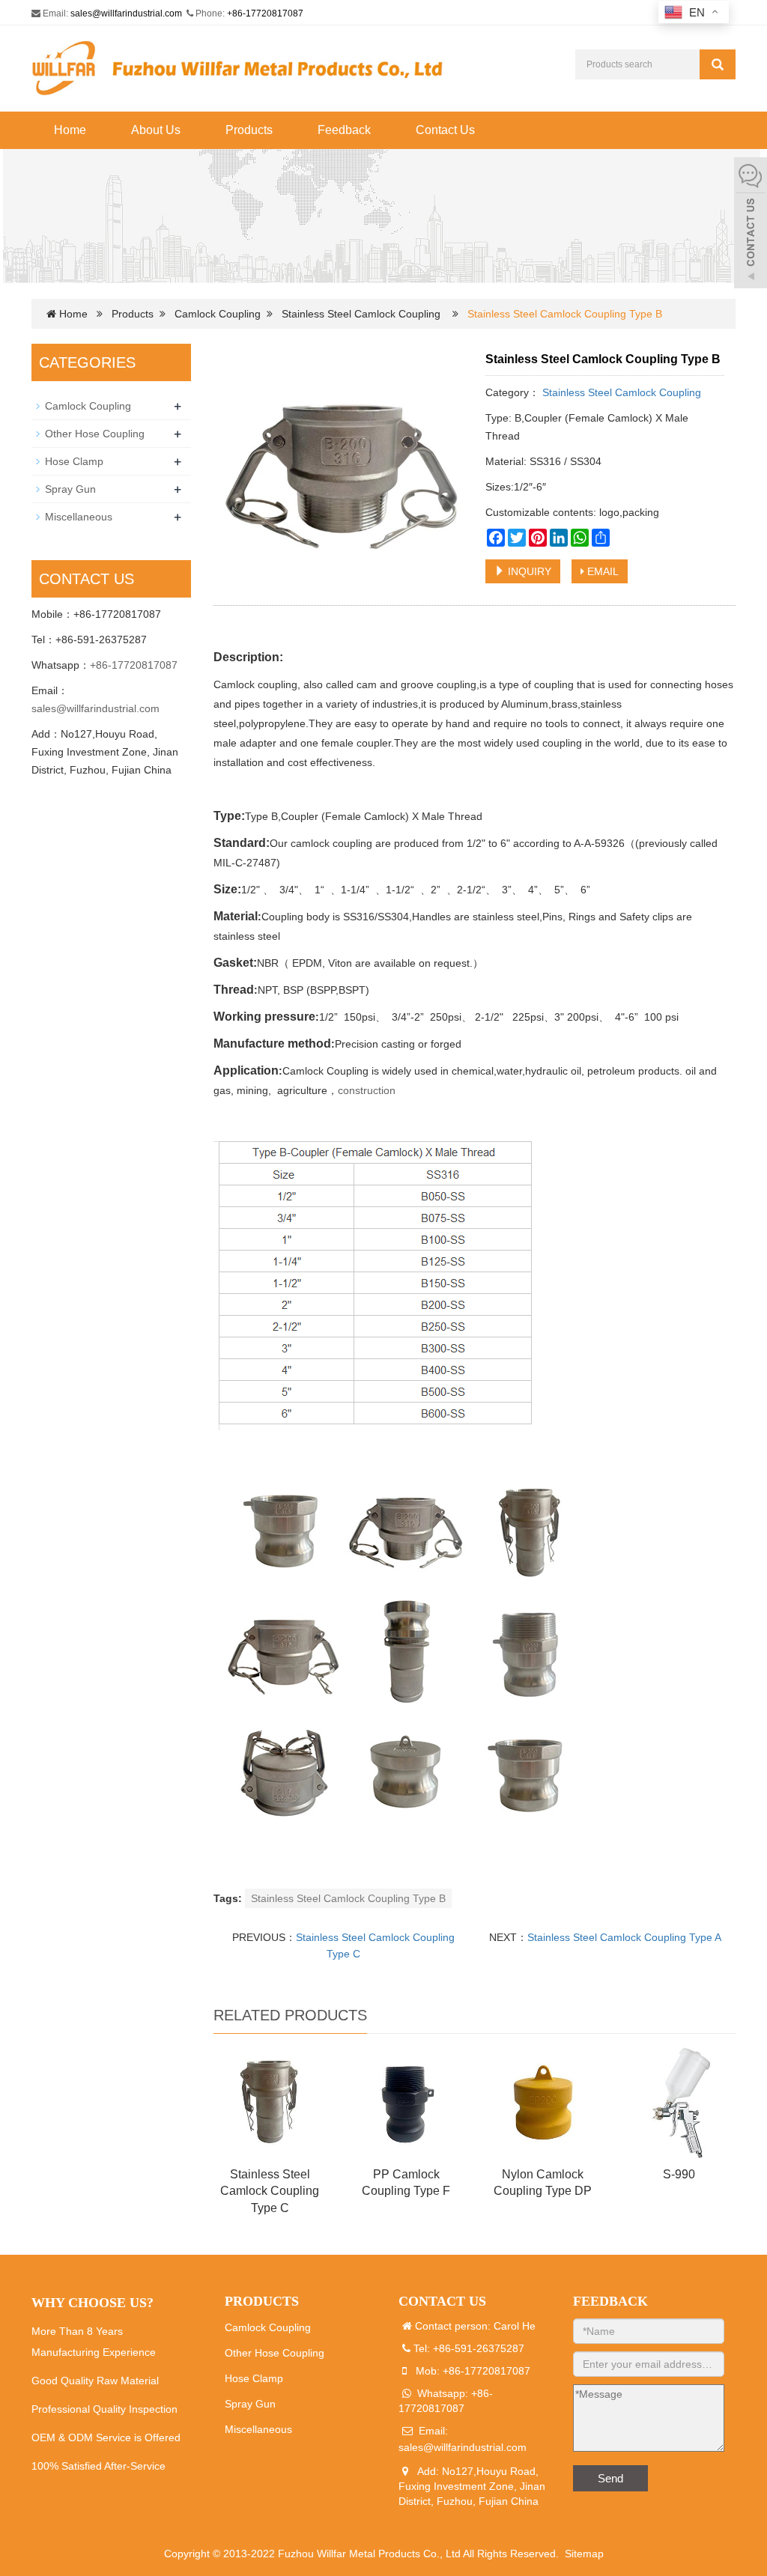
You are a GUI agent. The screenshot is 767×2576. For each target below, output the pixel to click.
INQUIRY (528, 571)
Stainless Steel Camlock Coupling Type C (270, 2191)
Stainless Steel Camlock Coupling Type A (624, 1937)
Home (70, 130)
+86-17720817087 (265, 13)
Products (249, 130)
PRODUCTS (262, 2301)
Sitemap (584, 2554)
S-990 (679, 2174)
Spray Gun (70, 489)
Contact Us (445, 130)
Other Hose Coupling (95, 434)
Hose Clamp (74, 461)
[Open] (751, 225)
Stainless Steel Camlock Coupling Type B (348, 1898)
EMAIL (601, 571)
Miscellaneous (79, 517)
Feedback (344, 130)
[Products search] (718, 64)
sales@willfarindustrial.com (126, 13)
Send (610, 2478)
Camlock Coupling (218, 314)
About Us (156, 130)
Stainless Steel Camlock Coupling (361, 314)
